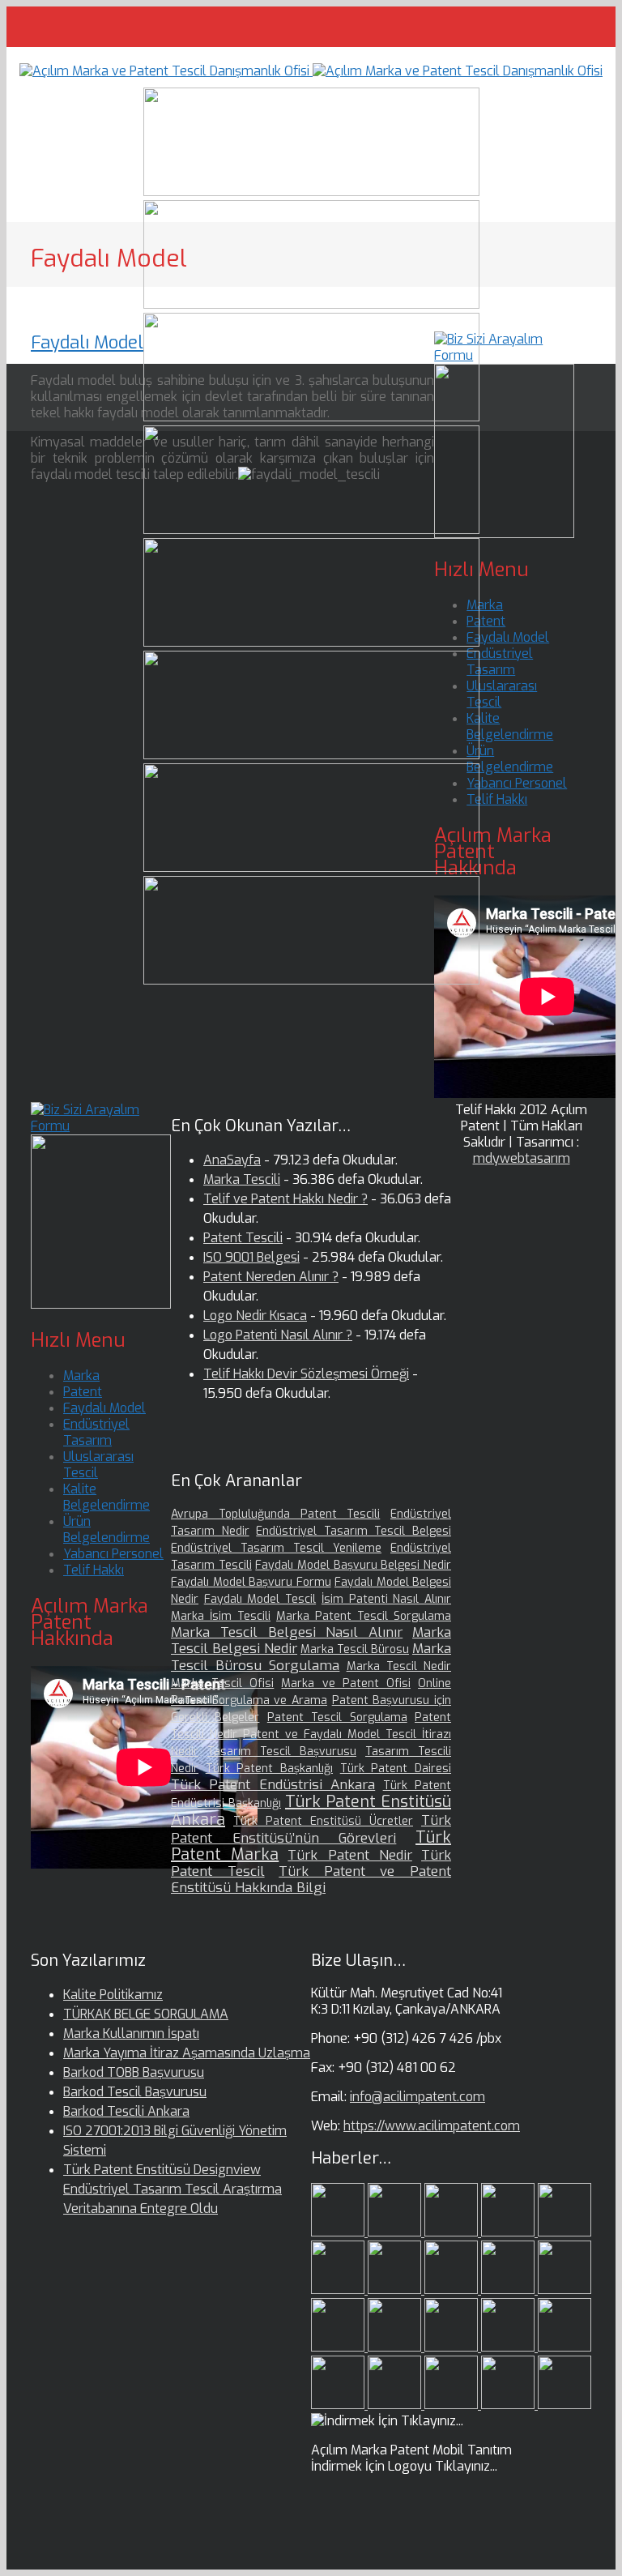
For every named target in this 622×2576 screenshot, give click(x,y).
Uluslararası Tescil (502, 694)
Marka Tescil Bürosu (355, 1649)
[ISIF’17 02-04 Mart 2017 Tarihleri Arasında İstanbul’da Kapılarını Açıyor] (339, 2290)
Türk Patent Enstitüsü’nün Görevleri (311, 1829)
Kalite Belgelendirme (510, 726)
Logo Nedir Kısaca (255, 1316)
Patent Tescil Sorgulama (337, 1717)
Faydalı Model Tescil (260, 1599)
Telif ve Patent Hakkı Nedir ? (285, 1199)
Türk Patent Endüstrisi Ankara (273, 1785)
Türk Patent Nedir (349, 1855)
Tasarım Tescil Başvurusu (282, 1752)
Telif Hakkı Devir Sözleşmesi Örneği (306, 1374)
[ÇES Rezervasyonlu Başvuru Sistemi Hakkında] (453, 2347)
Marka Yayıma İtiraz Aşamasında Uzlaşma (187, 2053)
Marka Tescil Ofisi (222, 1683)
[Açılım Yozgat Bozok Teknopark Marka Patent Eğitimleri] (339, 2232)
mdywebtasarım (522, 1158)
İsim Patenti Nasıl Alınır (386, 1599)
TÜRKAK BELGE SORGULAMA (146, 2014)
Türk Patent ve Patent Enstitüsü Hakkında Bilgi (311, 1880)
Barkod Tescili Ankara (126, 2111)
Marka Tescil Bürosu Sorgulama (311, 1657)
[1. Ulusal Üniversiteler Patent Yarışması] (453, 2232)
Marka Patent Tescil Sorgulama (364, 1616)
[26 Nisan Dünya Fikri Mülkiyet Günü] (564, 2347)
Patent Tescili (243, 1238)
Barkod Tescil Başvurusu (135, 2092)
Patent (486, 621)
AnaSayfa (232, 1160)
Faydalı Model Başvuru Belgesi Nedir (353, 1565)
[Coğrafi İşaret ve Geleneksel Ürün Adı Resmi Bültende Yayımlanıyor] (564, 2232)
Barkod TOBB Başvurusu (134, 2072)
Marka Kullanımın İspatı (131, 2033)
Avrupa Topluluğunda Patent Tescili (275, 1514)
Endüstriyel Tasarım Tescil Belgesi (354, 1531)
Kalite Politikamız (113, 1995)
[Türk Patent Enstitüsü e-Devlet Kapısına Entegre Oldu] (453, 2405)
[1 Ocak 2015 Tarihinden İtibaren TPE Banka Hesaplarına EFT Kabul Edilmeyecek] (509, 2405)
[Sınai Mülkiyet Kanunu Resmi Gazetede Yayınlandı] (396, 2290)
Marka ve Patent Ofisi (345, 1683)
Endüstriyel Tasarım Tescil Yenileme (276, 1548)
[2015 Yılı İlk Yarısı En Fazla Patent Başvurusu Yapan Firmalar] (396, 2347)
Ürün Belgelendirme (510, 759)
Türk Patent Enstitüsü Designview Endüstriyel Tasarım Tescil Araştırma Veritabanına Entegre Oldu (173, 2189)
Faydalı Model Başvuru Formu (251, 1582)
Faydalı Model (87, 342)
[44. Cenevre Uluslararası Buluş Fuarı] (509, 2290)
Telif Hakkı (497, 799)
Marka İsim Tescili (221, 1616)
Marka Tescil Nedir (399, 1666)
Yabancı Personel (517, 783)
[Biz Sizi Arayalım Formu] (504, 355)
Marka (485, 605)
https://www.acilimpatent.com (432, 2126)
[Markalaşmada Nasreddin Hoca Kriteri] (564, 2290)
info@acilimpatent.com (418, 2097)
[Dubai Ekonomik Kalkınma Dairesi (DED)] (396, 2232)
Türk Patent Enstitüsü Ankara (311, 1811)
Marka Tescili (242, 1179)
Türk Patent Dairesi (396, 1769)
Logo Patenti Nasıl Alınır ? (278, 1335)
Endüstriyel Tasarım (500, 662)
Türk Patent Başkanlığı (269, 1769)
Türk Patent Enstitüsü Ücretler (323, 1821)
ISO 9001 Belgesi (251, 1257)
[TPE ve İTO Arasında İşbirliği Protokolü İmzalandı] (564, 2405)
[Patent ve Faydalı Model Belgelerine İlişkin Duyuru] (509, 2347)
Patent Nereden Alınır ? (271, 1277)
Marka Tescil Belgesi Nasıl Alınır (287, 1632)
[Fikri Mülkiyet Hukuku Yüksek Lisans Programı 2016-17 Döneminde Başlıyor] (339, 2347)
